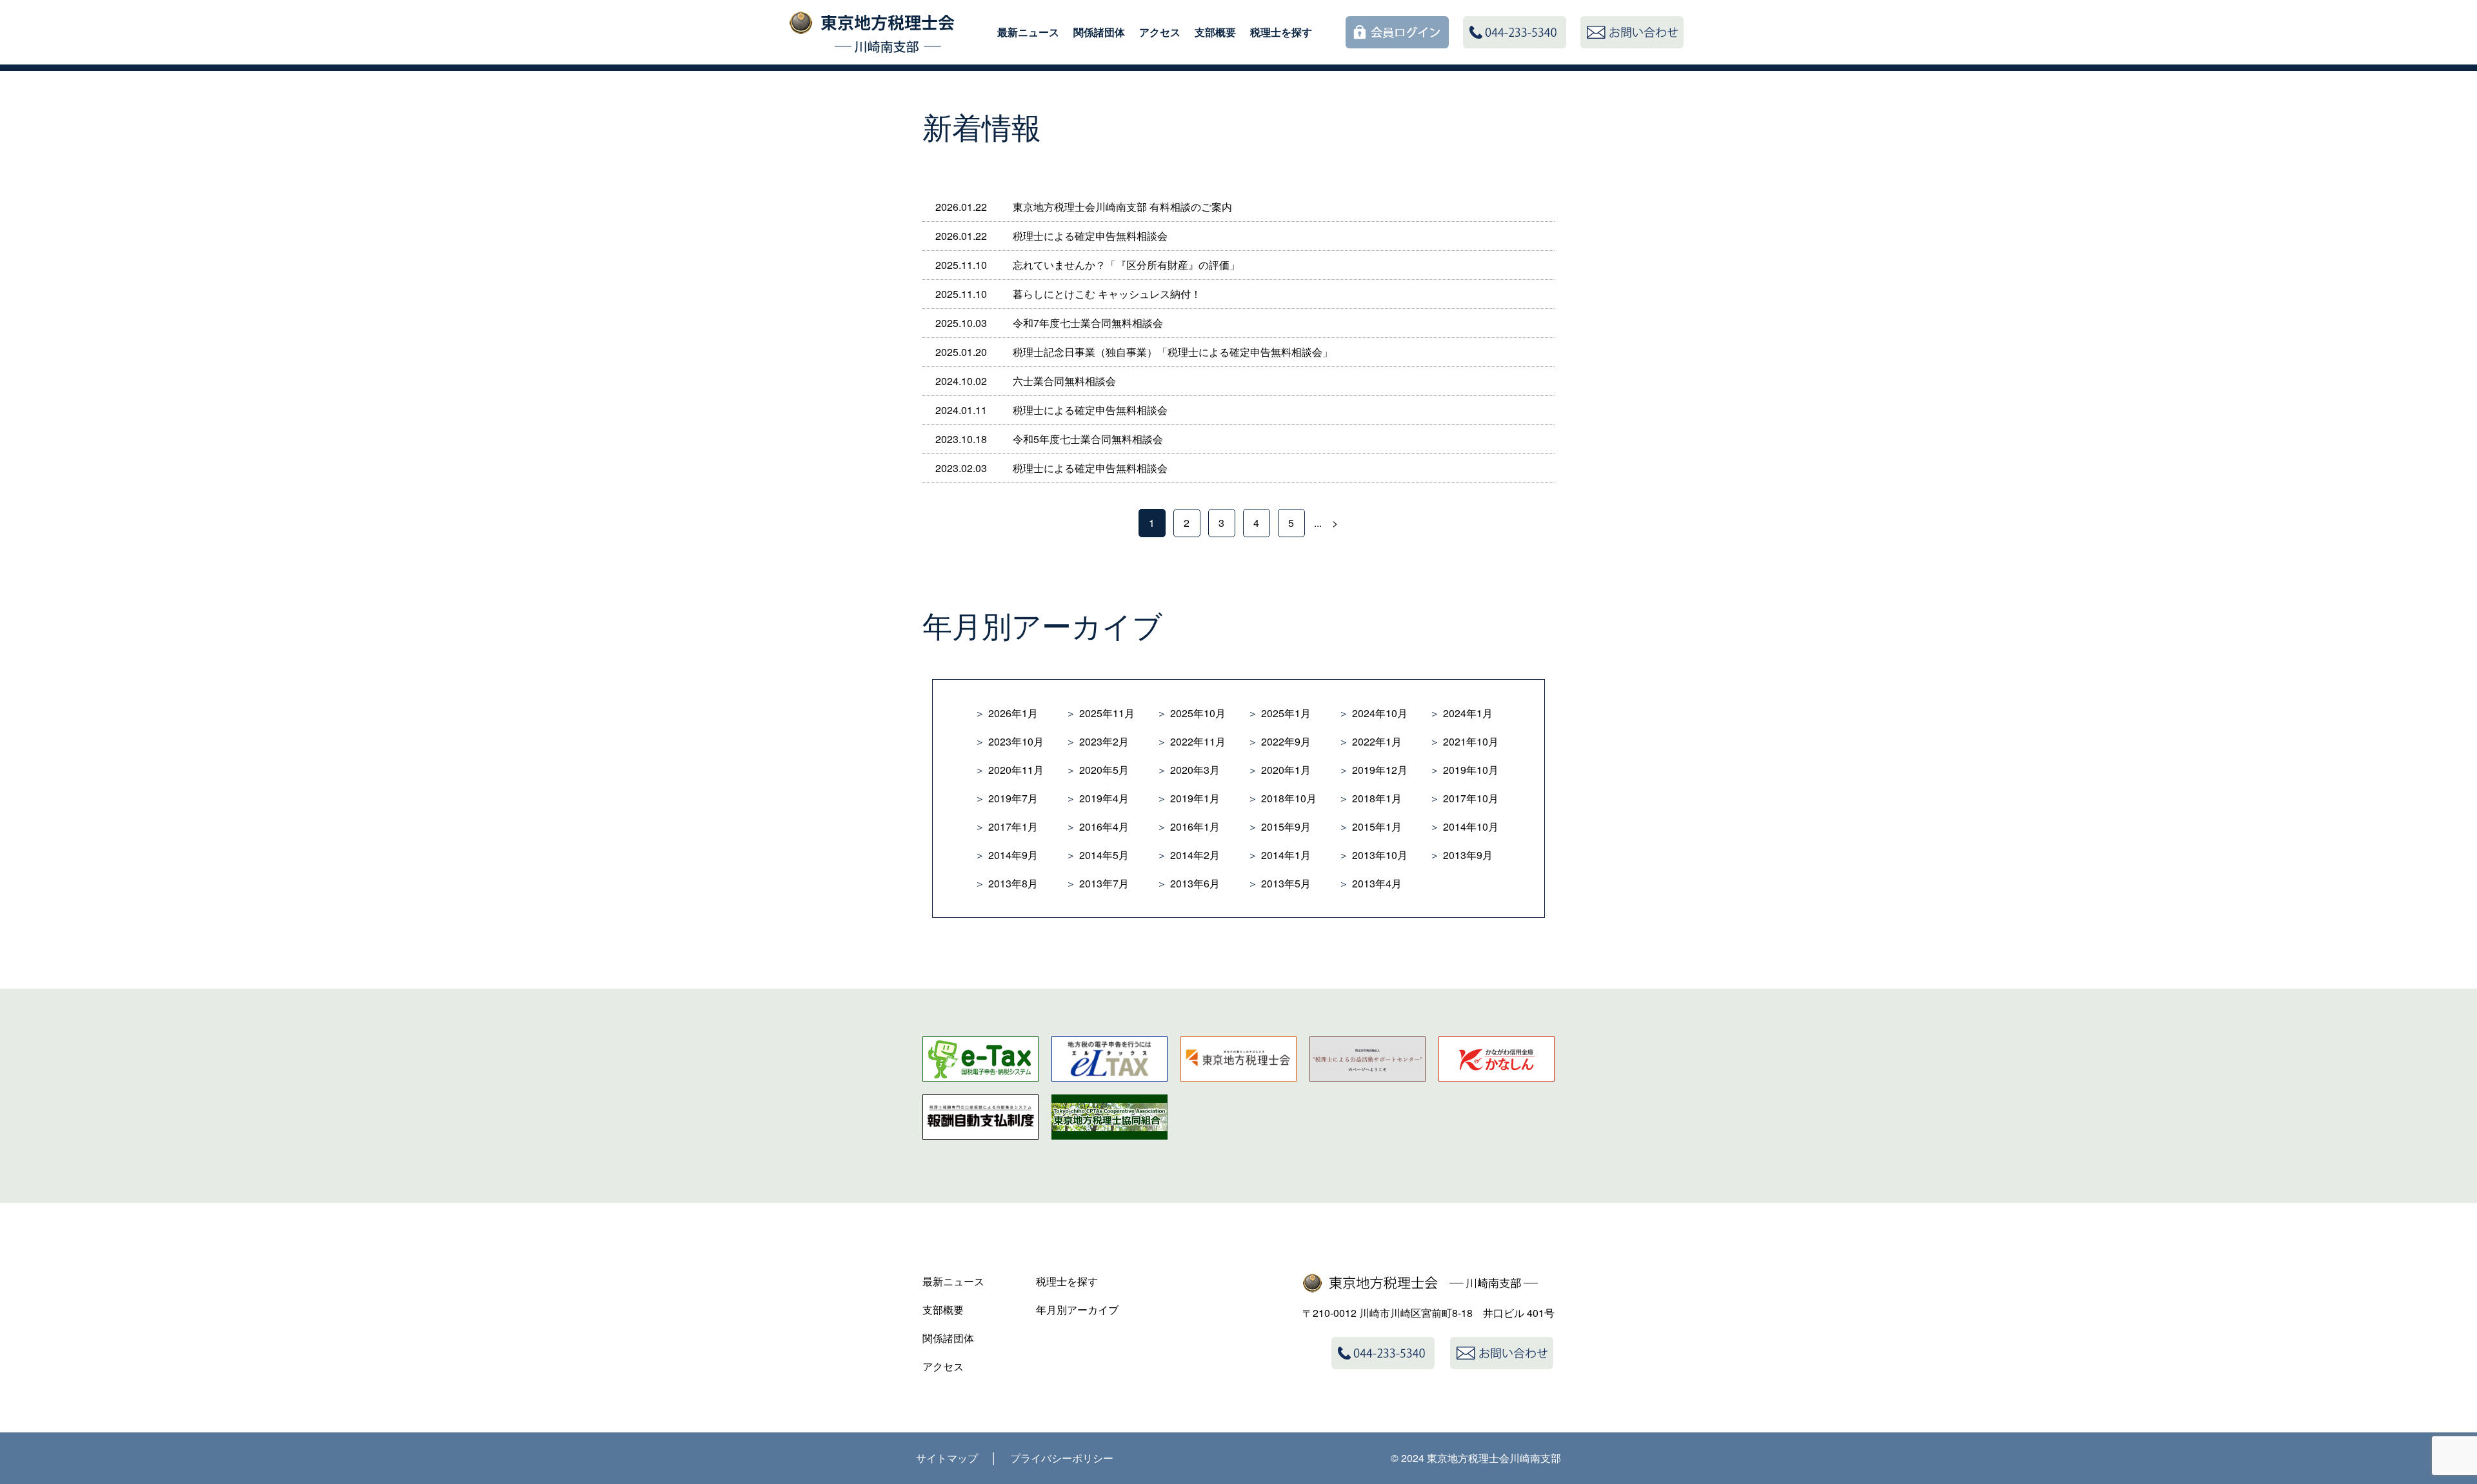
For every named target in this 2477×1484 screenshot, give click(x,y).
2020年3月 (1195, 770)
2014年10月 (1471, 826)
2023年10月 (1016, 741)
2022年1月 (1377, 741)
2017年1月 (1013, 826)
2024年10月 (1380, 713)
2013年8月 (1013, 883)
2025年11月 (1107, 713)
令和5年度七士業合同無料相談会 (1088, 439)
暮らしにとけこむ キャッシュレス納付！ (1107, 294)
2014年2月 (1195, 855)
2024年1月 (1468, 713)
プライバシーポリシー (1062, 1458)
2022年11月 (1198, 741)
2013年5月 (1286, 883)
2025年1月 (1286, 713)
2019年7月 (1013, 798)
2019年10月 (1471, 770)
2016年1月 (1195, 826)
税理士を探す (1281, 32)
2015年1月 (1377, 826)
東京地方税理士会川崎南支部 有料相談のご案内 (1122, 207)
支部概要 (1215, 32)
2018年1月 (1377, 798)
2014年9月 (1013, 855)
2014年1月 (1286, 855)
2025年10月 (1198, 713)
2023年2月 (1104, 741)
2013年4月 (1377, 883)
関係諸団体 (1099, 32)
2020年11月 (1016, 770)
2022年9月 (1286, 741)
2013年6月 (1195, 883)
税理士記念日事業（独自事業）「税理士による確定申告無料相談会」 (1173, 352)
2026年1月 (1013, 713)
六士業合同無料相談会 (1064, 381)
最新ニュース (1028, 32)
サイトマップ (947, 1458)
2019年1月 (1195, 798)
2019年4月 (1104, 798)
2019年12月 (1380, 770)
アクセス (1160, 32)
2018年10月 (1289, 798)
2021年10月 (1471, 741)
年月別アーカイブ (1077, 1310)
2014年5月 (1104, 855)
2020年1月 (1286, 770)
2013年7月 (1104, 883)
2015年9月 (1286, 826)
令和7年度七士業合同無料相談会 (1088, 323)
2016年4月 (1104, 826)
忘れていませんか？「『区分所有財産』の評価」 (1126, 265)
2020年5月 (1104, 770)
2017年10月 (1471, 798)
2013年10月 (1380, 855)
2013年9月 (1468, 855)
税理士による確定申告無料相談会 (1090, 236)
